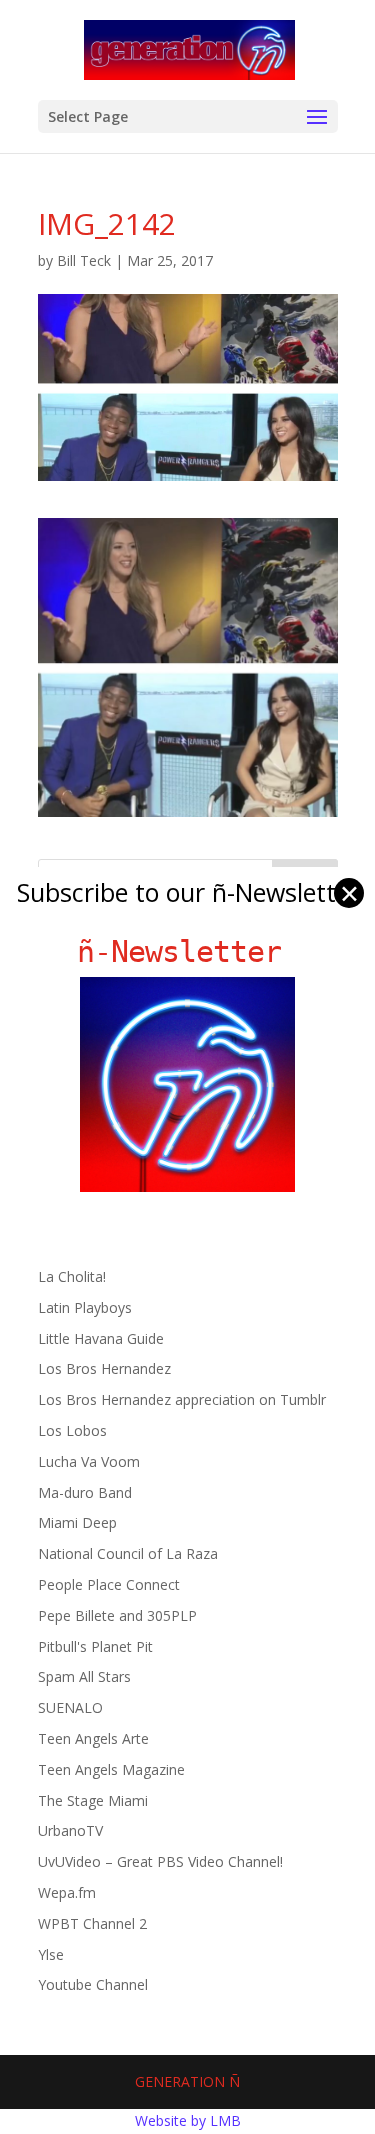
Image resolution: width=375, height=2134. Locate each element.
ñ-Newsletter (187, 951)
